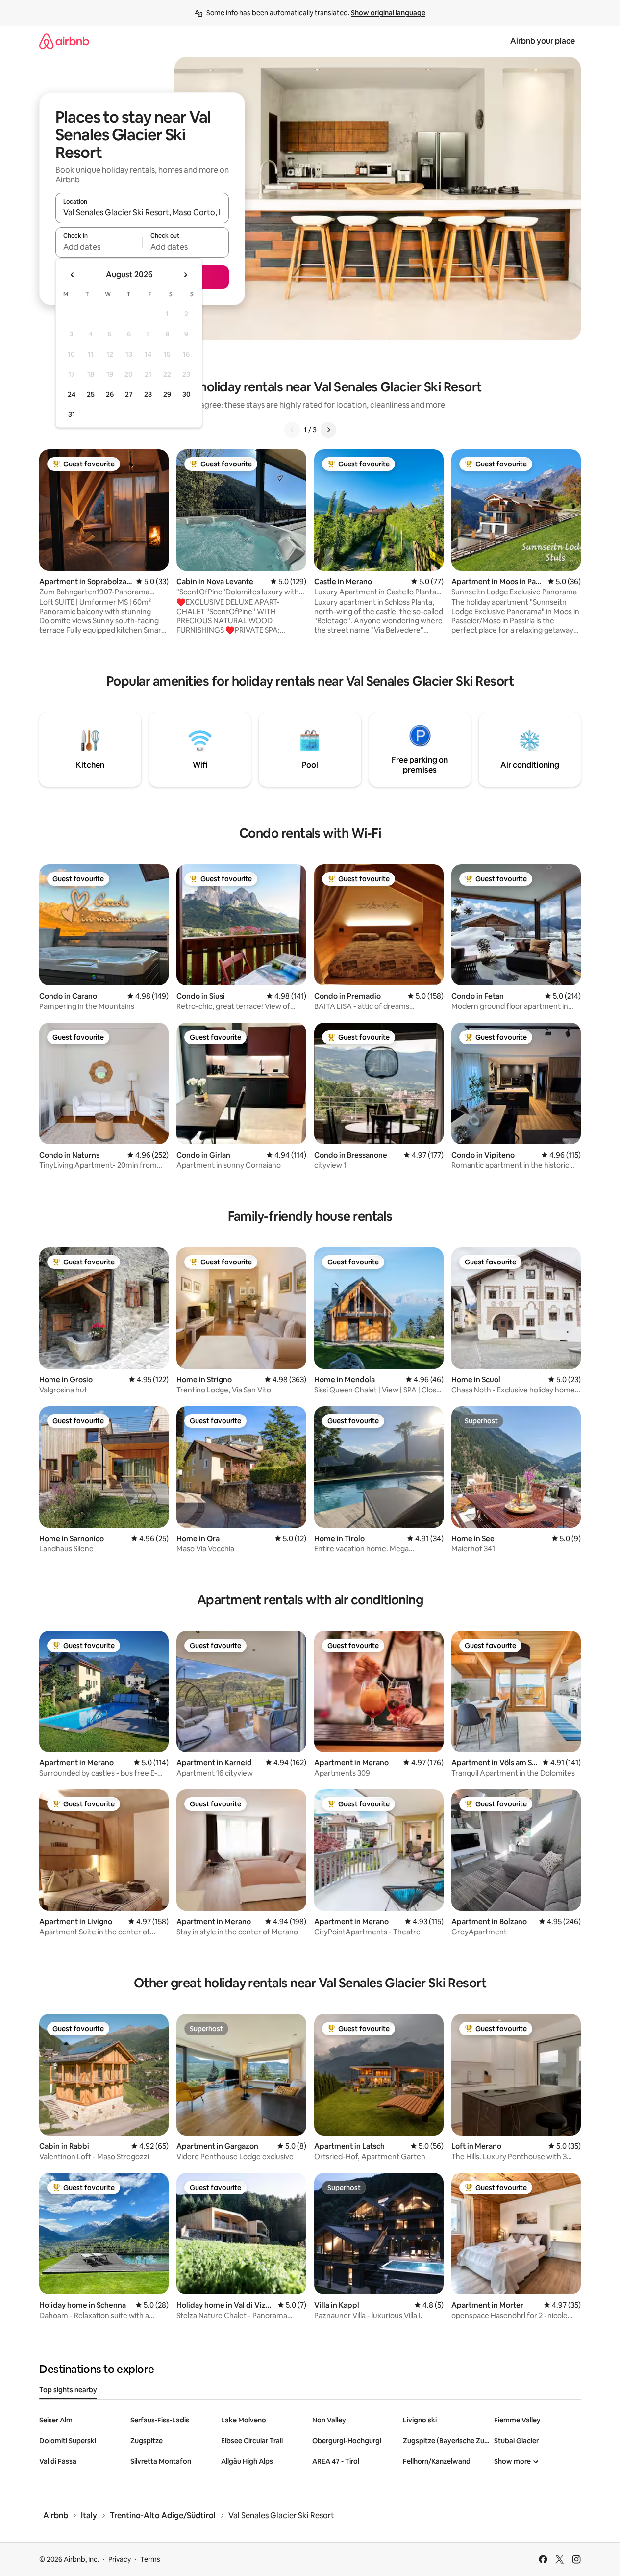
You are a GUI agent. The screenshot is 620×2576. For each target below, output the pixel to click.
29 (167, 394)
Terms (150, 2559)
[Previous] (292, 430)
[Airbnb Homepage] (64, 41)
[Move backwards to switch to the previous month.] (73, 275)
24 (72, 394)
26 (110, 394)
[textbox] (99, 247)
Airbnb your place (543, 41)
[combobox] (142, 212)
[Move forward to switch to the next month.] (185, 275)
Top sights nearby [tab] (68, 2390)
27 (129, 394)
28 (148, 394)
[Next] (328, 430)
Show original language (388, 13)
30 (186, 394)
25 (91, 394)
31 (72, 414)
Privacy (120, 2559)
